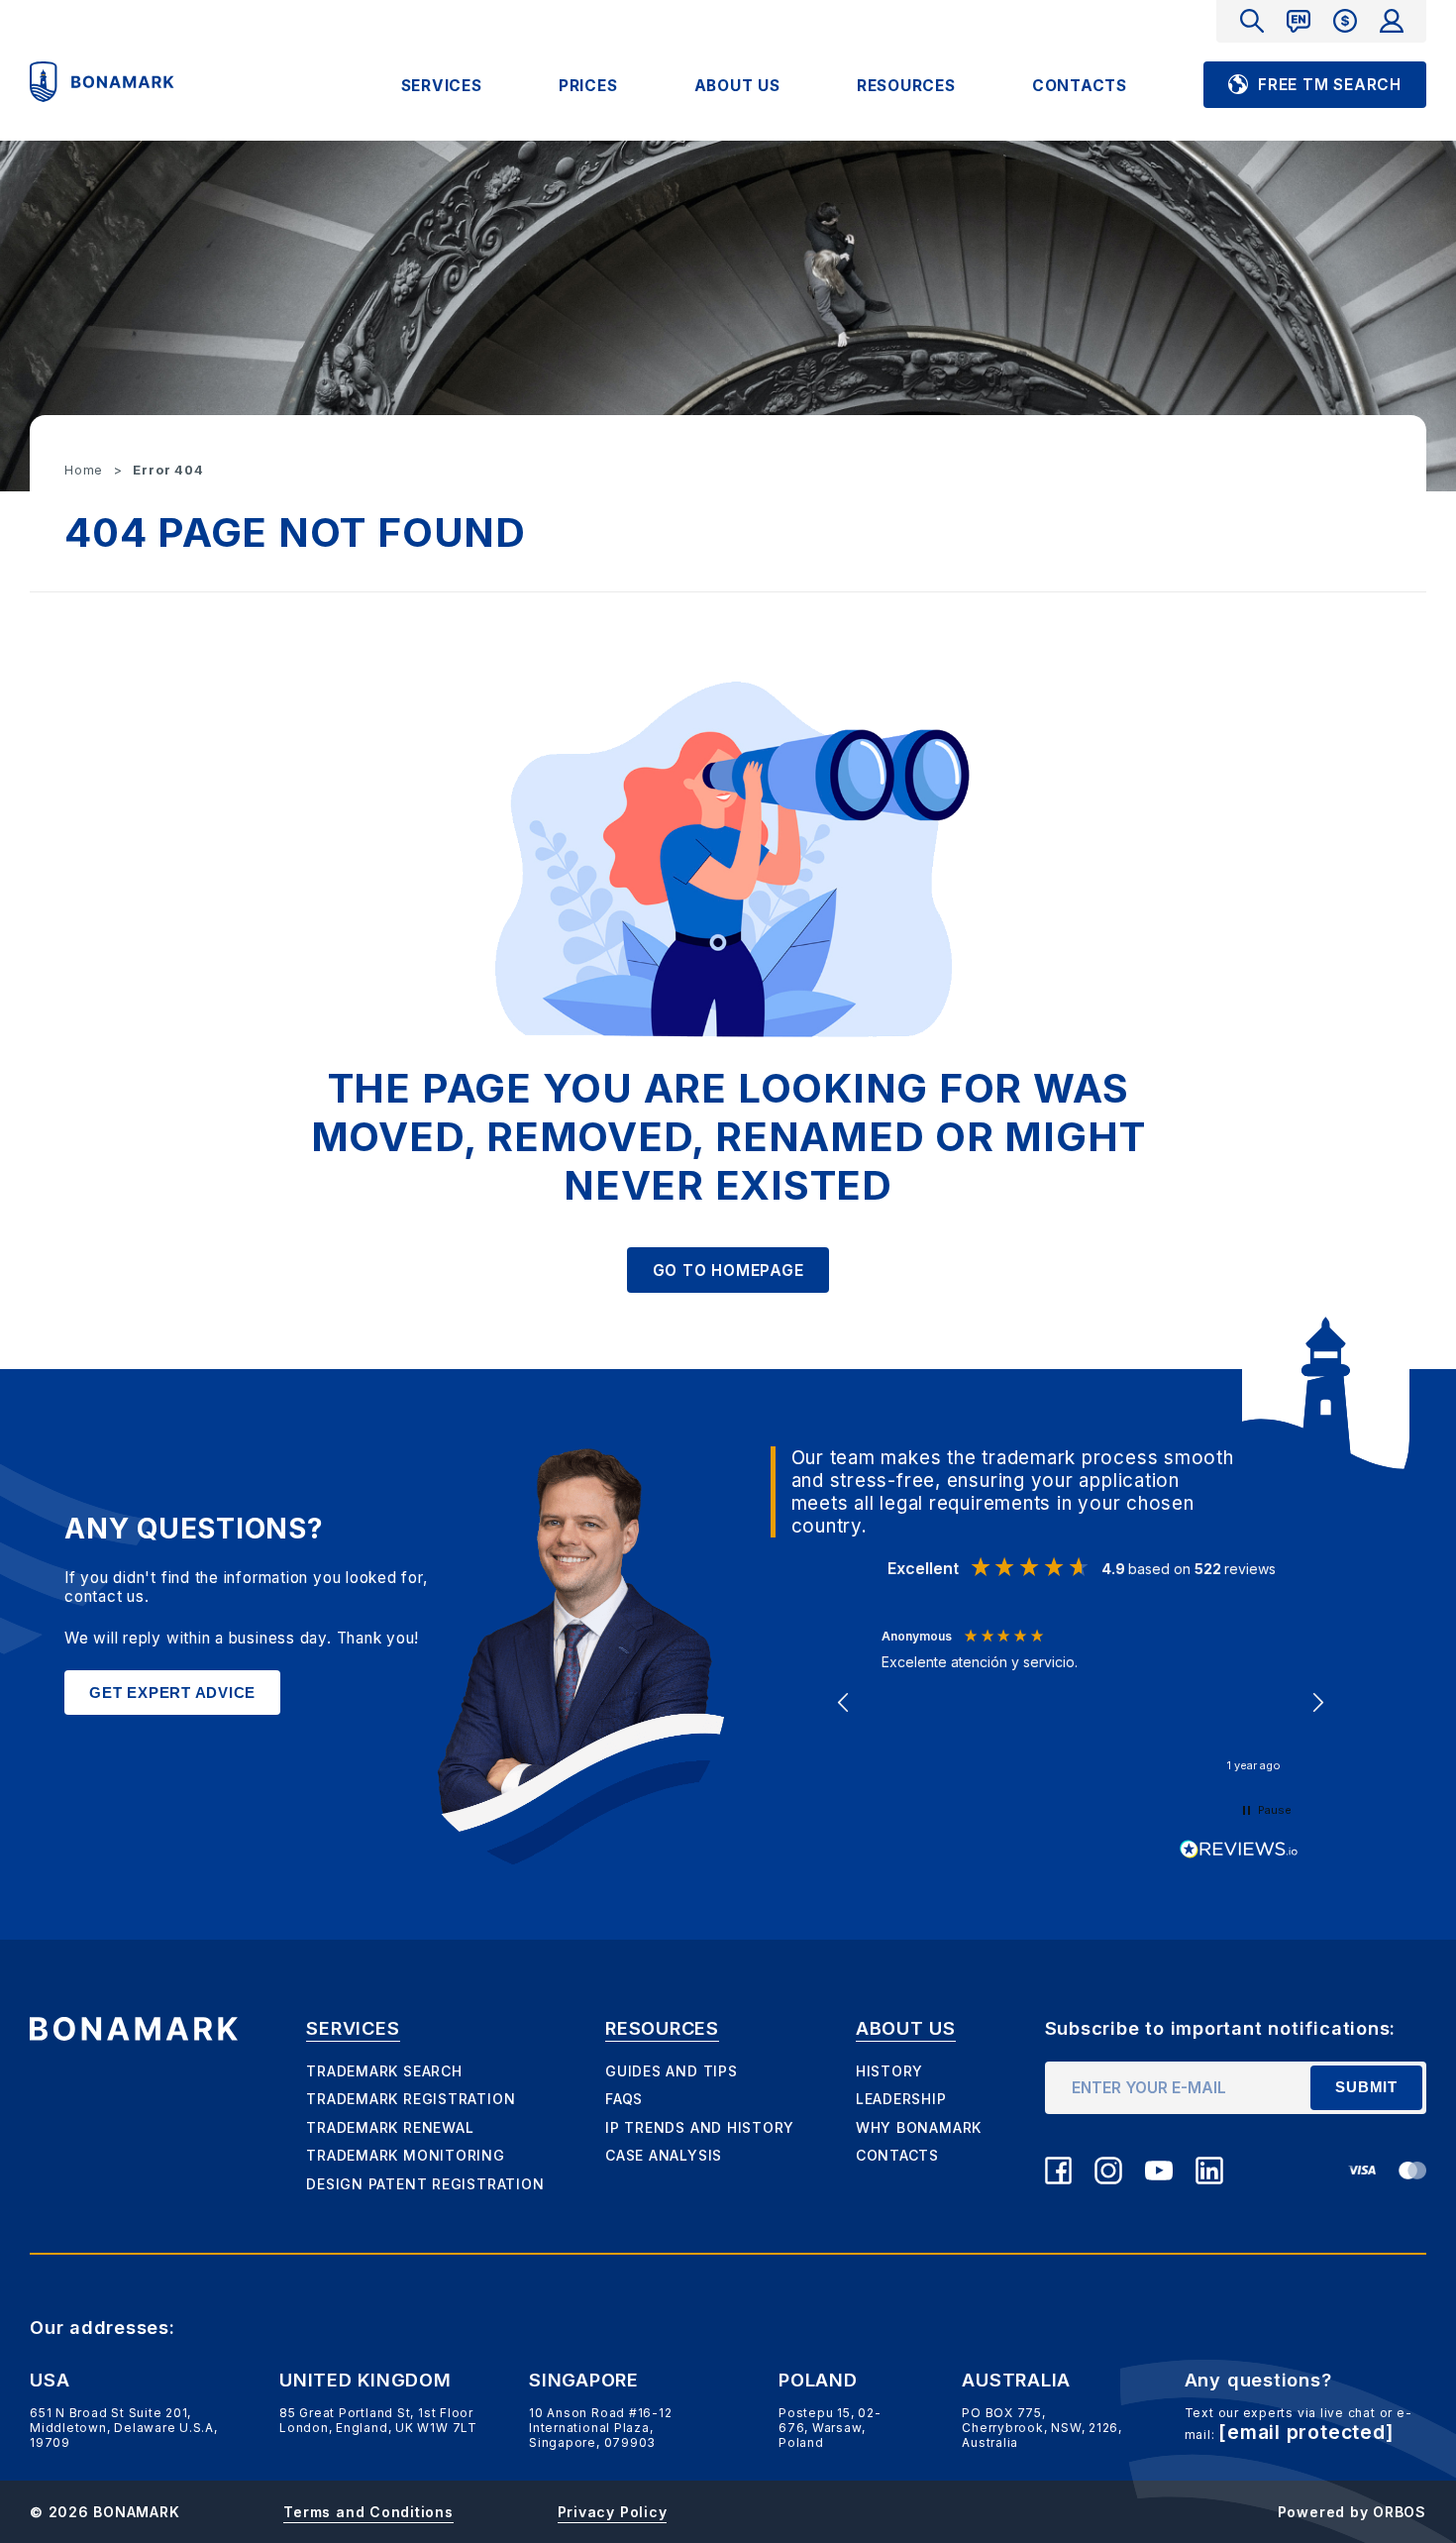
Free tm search (1330, 85)
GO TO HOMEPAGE (728, 1271)
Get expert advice (172, 1693)
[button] (845, 1703)
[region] (1081, 1702)
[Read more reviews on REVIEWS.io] (1239, 1850)
